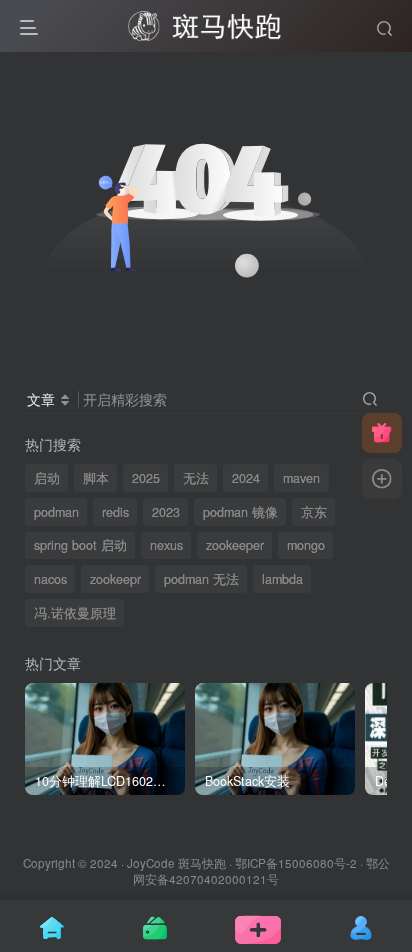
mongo (306, 545)
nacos (50, 579)
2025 (146, 478)
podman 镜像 (240, 512)
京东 (314, 512)
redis (115, 512)
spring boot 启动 (80, 545)
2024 (246, 478)
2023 (166, 512)
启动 (47, 478)
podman (56, 512)
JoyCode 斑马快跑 (176, 863)
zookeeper (235, 545)
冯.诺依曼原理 (75, 613)
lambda (282, 579)
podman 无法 (201, 579)
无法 (196, 478)
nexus (166, 545)
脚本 (96, 478)
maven (301, 478)
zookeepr (115, 579)
